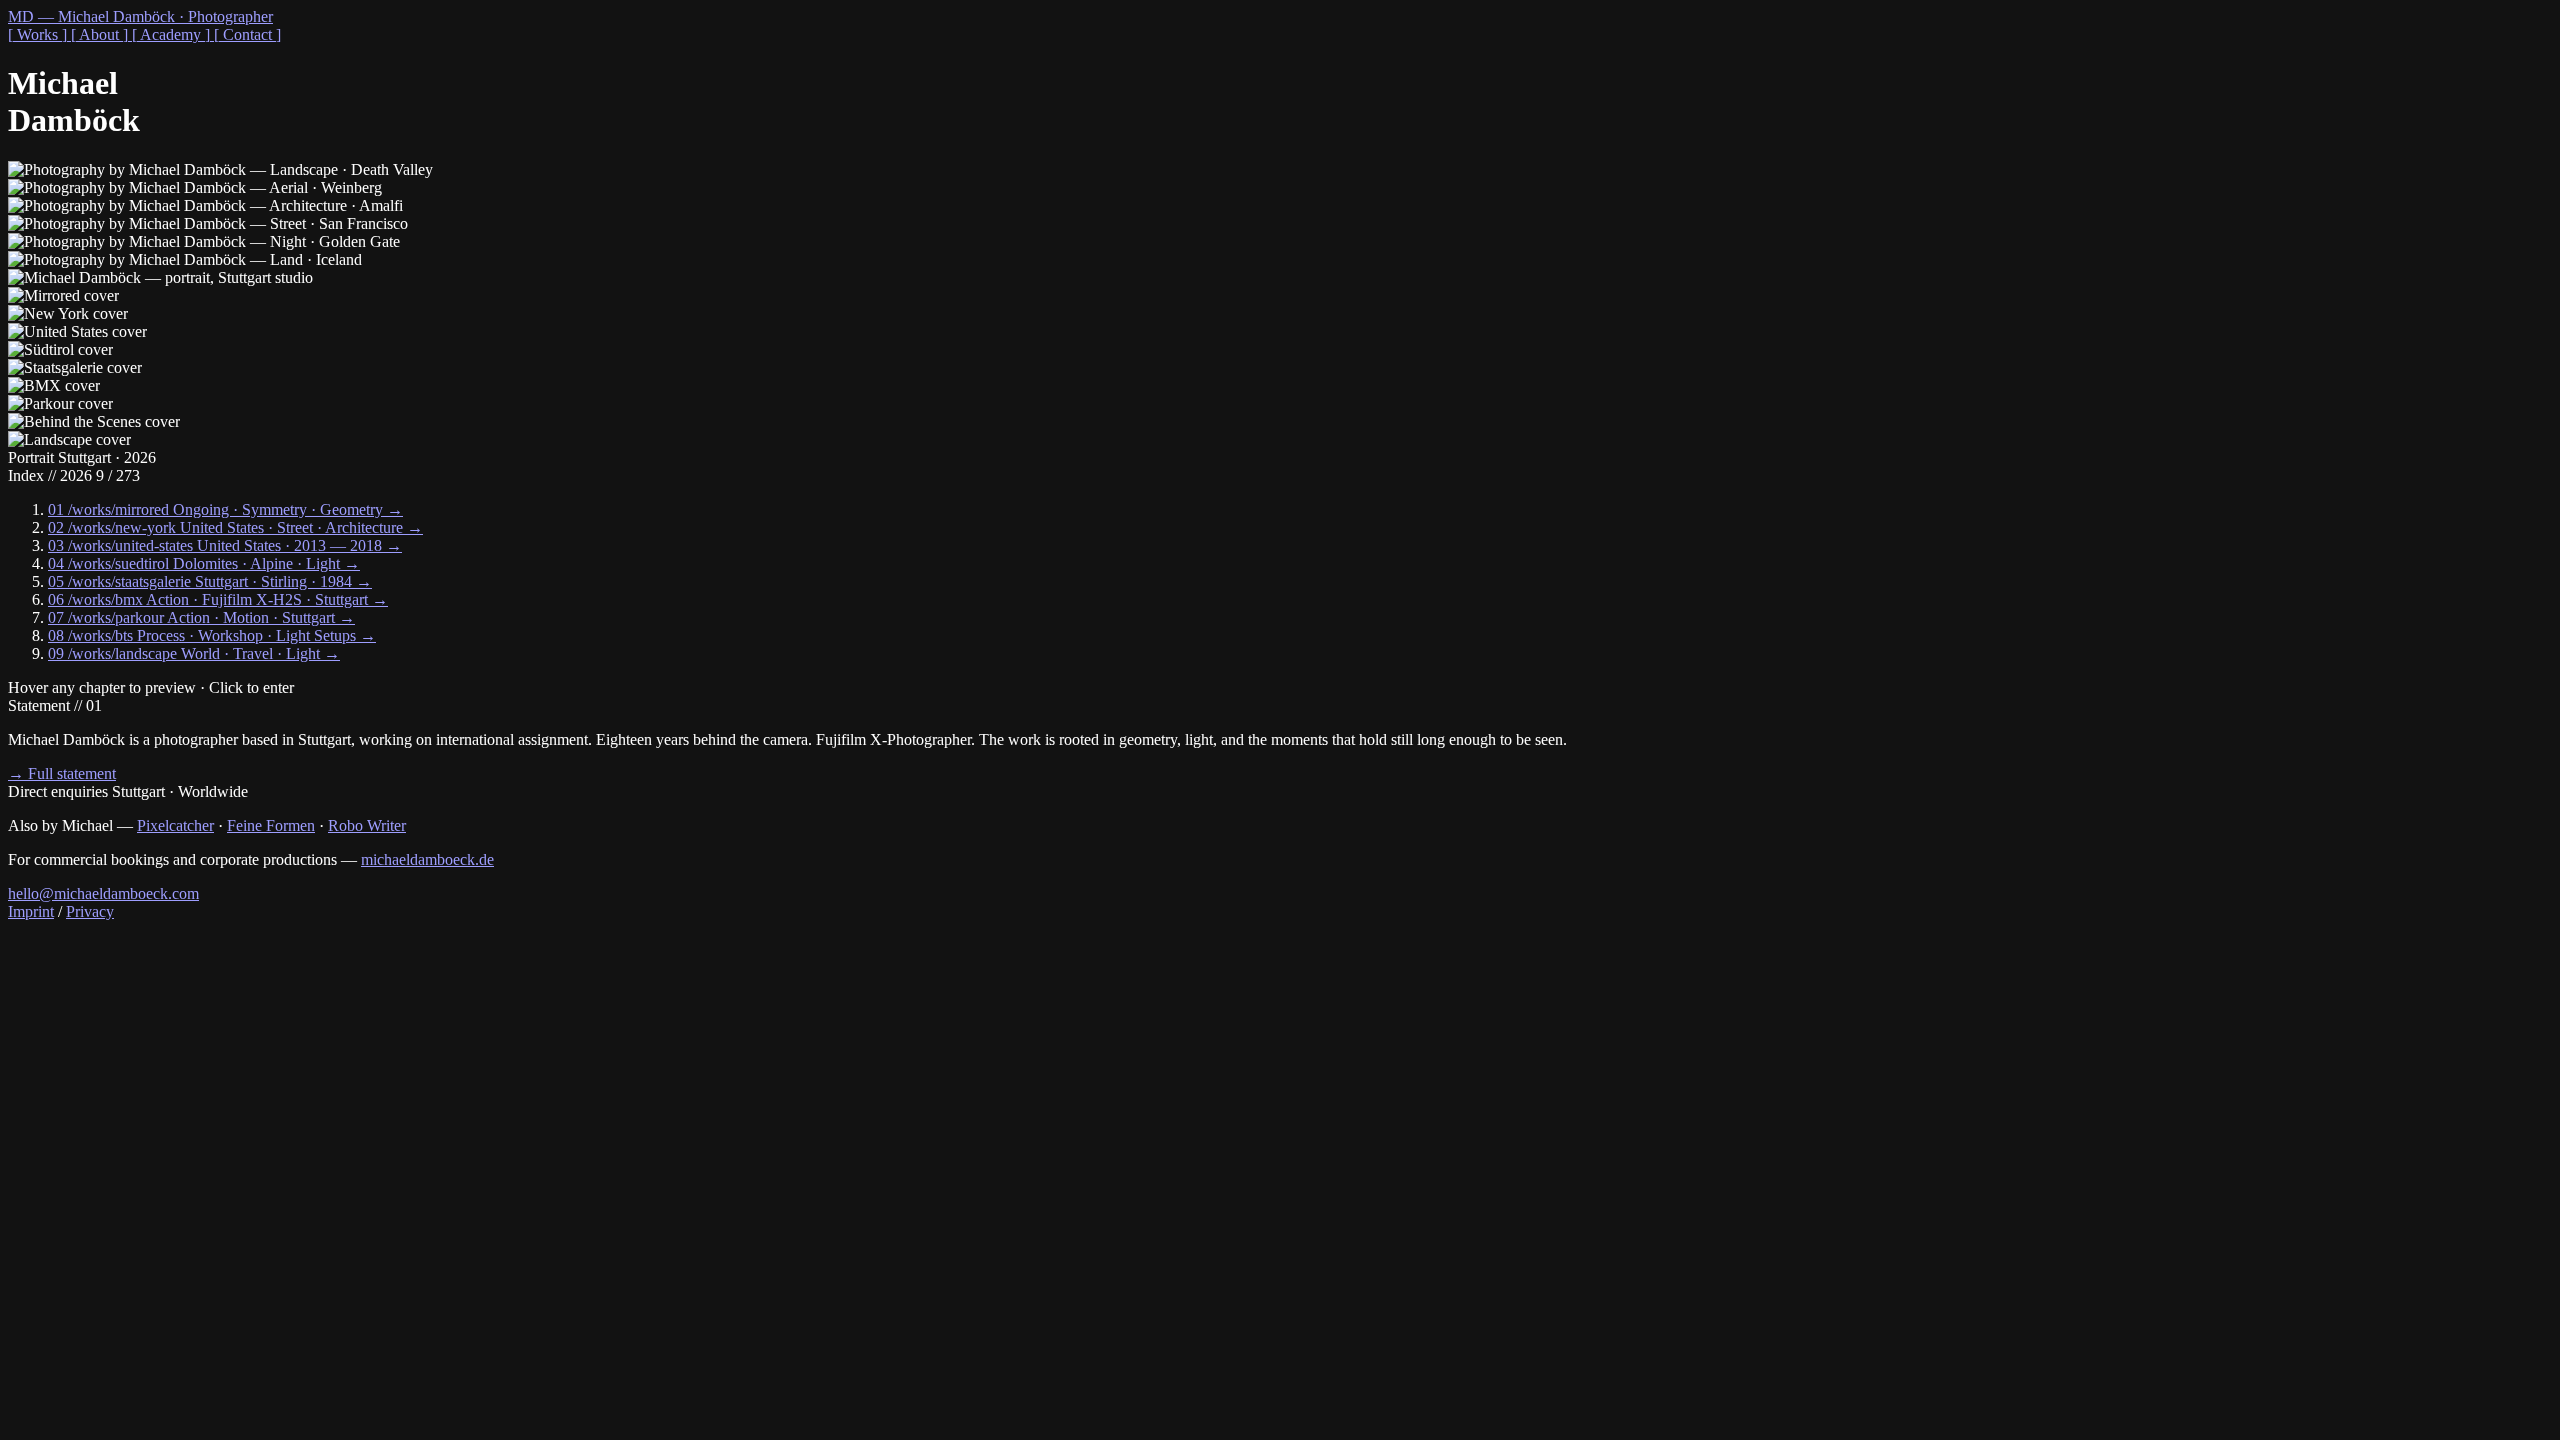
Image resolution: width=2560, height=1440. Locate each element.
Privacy (90, 911)
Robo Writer (367, 825)
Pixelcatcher (175, 825)
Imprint (31, 911)
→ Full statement (62, 773)
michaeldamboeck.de (427, 859)
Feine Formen (271, 825)
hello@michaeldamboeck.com (103, 893)
